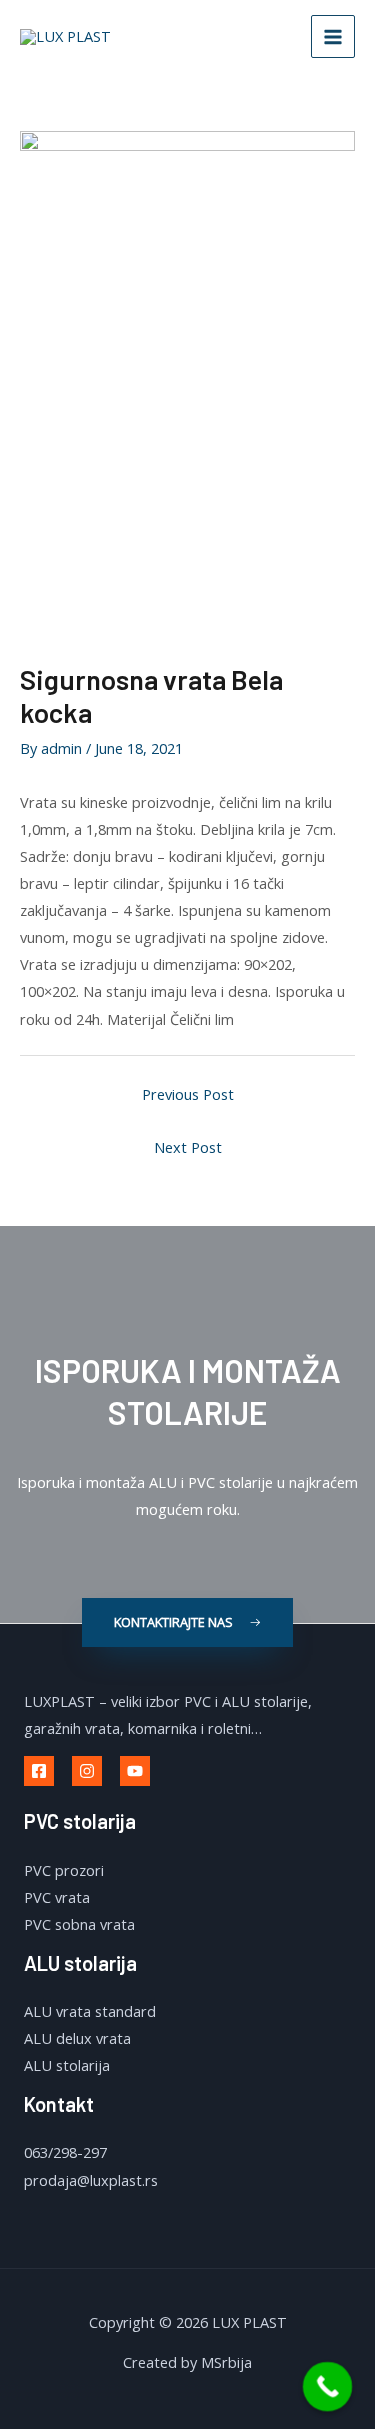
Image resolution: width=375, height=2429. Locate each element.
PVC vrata (57, 1897)
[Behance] (87, 1771)
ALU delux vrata (77, 2038)
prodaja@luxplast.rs (91, 2180)
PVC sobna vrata (79, 1924)
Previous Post (188, 1094)
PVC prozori (64, 1870)
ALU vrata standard (90, 2011)
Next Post (188, 1147)
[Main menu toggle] (333, 37)
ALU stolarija (67, 2065)
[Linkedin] (135, 1771)
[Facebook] (39, 1771)
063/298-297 (65, 2152)
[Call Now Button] (328, 2387)
